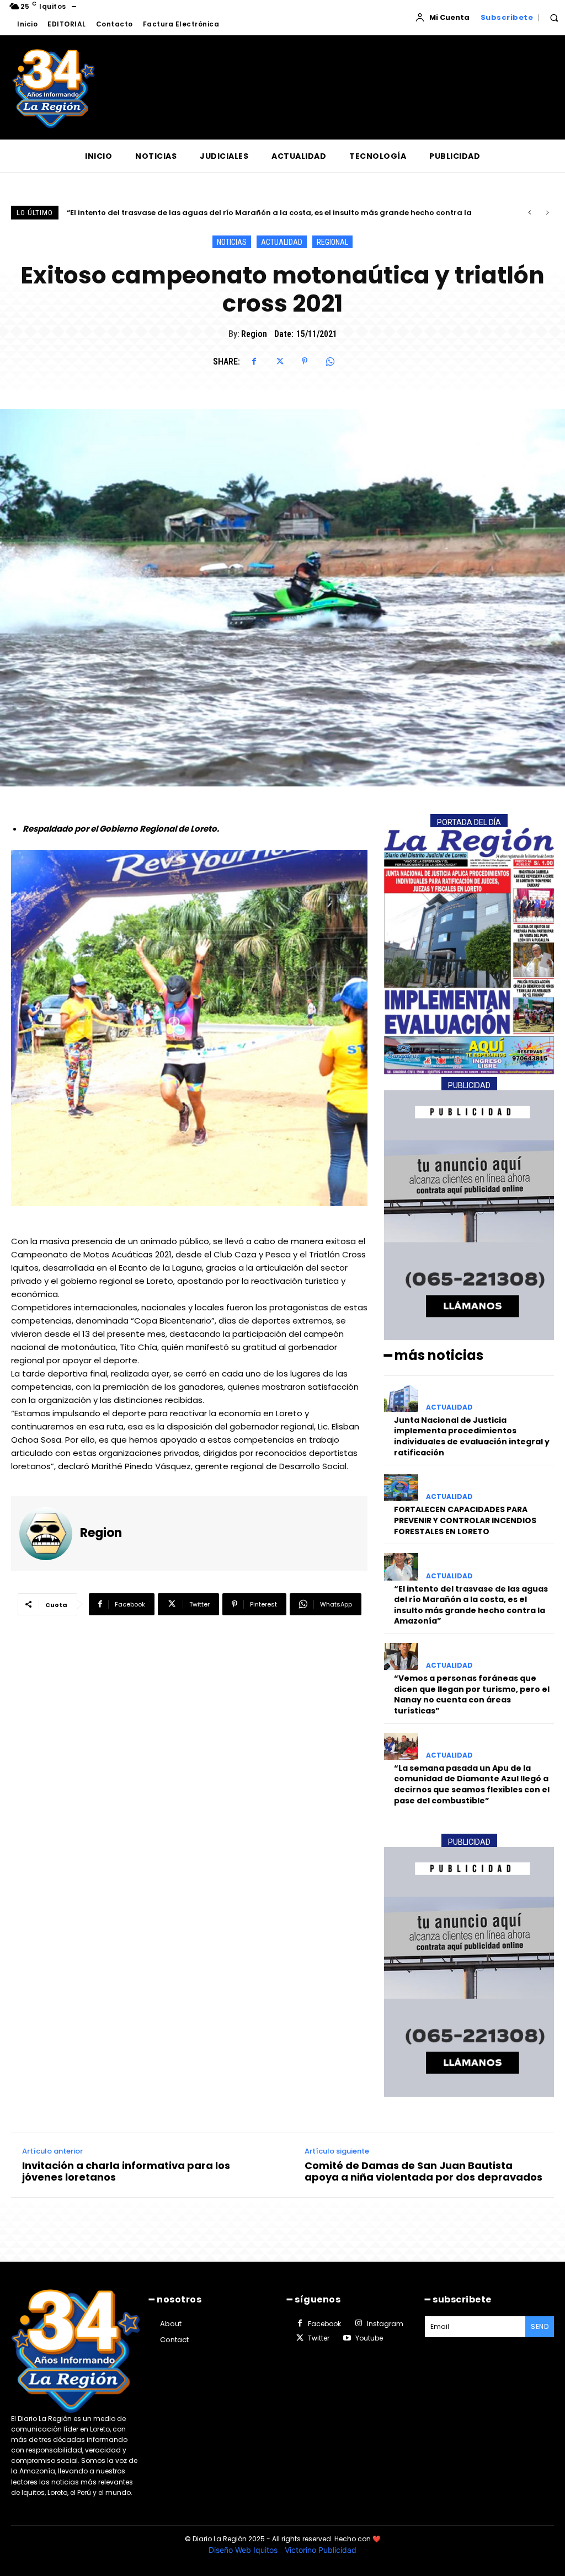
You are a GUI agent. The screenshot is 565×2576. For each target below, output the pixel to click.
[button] (554, 18)
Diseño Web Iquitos (244, 2550)
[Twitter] (279, 361)
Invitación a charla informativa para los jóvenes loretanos (126, 2171)
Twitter (319, 2338)
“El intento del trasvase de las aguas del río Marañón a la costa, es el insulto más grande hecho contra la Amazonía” (471, 1605)
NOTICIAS (232, 242)
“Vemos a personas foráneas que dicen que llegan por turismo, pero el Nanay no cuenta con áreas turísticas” (277, 213)
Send (540, 2326)
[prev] (529, 213)
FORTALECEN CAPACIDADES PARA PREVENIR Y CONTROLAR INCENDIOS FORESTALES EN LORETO (465, 1520)
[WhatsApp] (330, 361)
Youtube (369, 2338)
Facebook (324, 2324)
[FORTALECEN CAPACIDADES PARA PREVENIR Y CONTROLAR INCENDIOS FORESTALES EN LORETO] (401, 1488)
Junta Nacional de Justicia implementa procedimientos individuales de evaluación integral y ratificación (472, 1436)
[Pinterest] (305, 361)
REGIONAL (332, 242)
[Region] (50, 1534)
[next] (547, 213)
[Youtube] (347, 2338)
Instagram (385, 2324)
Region (254, 334)
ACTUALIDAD (282, 242)
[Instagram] (358, 2323)
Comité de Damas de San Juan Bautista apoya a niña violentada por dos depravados (423, 2171)
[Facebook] (254, 361)
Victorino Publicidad (321, 2550)
